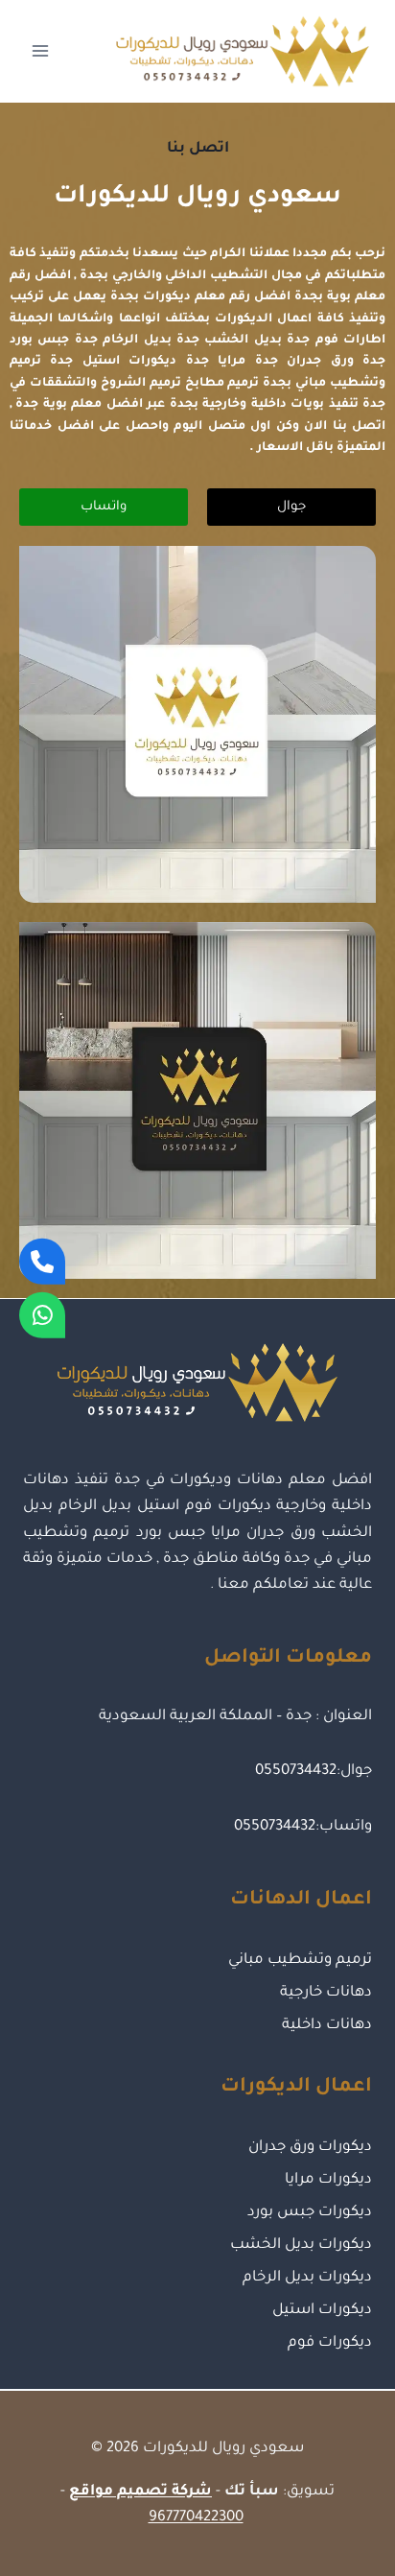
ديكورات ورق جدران (310, 2148)
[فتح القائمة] (41, 51)
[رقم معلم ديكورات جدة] (42, 1261)
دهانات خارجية (326, 1993)
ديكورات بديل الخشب (301, 2245)
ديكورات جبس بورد (310, 2213)
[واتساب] (42, 1315)
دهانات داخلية (327, 2026)
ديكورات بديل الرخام (307, 2278)
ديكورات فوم (330, 2343)
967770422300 (196, 2518)
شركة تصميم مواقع (140, 2492)
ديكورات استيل (322, 2311)
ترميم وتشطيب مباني (300, 1961)
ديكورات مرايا (328, 2180)
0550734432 (296, 1772)
